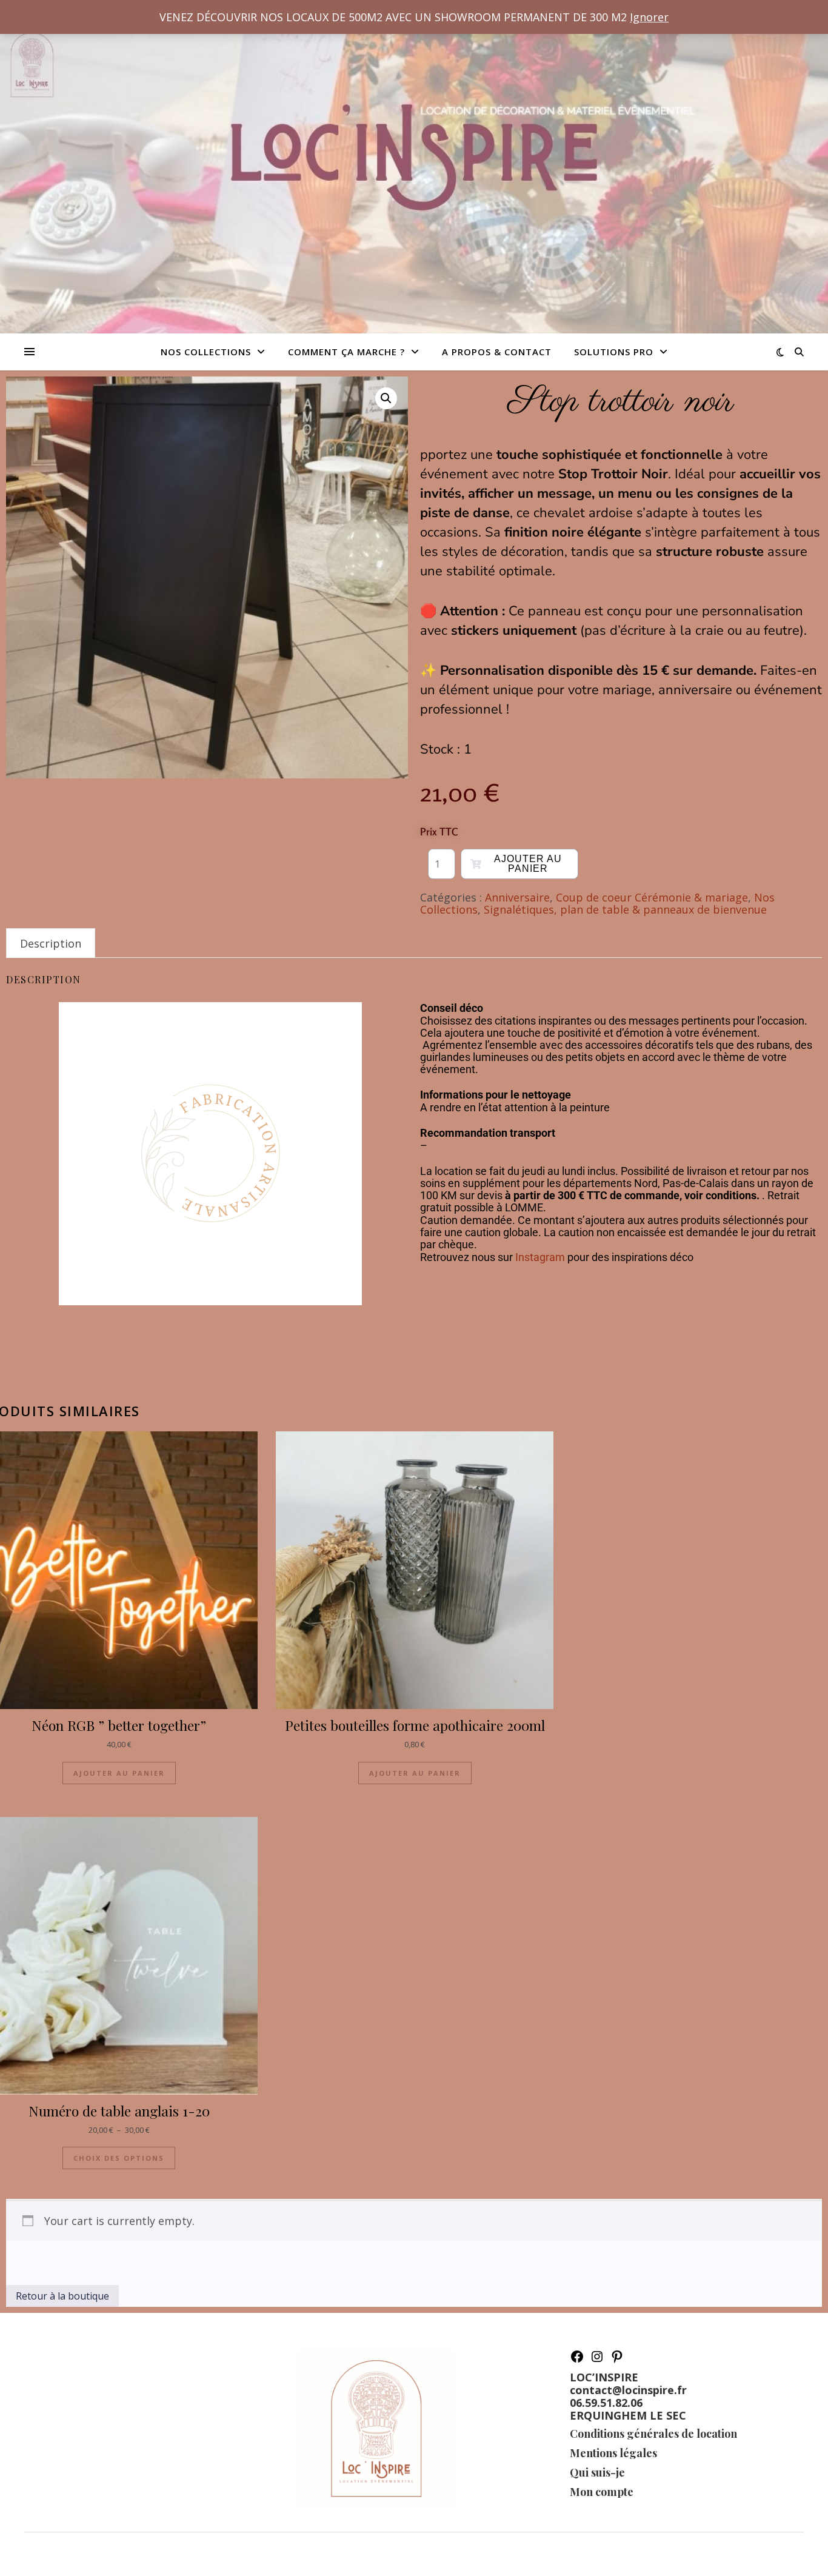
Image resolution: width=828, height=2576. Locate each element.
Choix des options (119, 2158)
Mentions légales (613, 2453)
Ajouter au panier (528, 864)
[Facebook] (577, 2360)
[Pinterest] (617, 2360)
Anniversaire (517, 897)
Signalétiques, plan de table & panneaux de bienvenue (625, 909)
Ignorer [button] (649, 17)
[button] (386, 398)
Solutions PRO (614, 352)
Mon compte (602, 2492)
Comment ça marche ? (346, 352)
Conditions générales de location (653, 2434)
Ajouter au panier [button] (119, 1773)
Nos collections (206, 352)
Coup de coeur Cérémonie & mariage (652, 897)
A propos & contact (497, 352)
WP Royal (111, 2554)
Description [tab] (51, 943)
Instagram (540, 1257)
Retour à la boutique (62, 2296)
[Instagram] (597, 2360)
